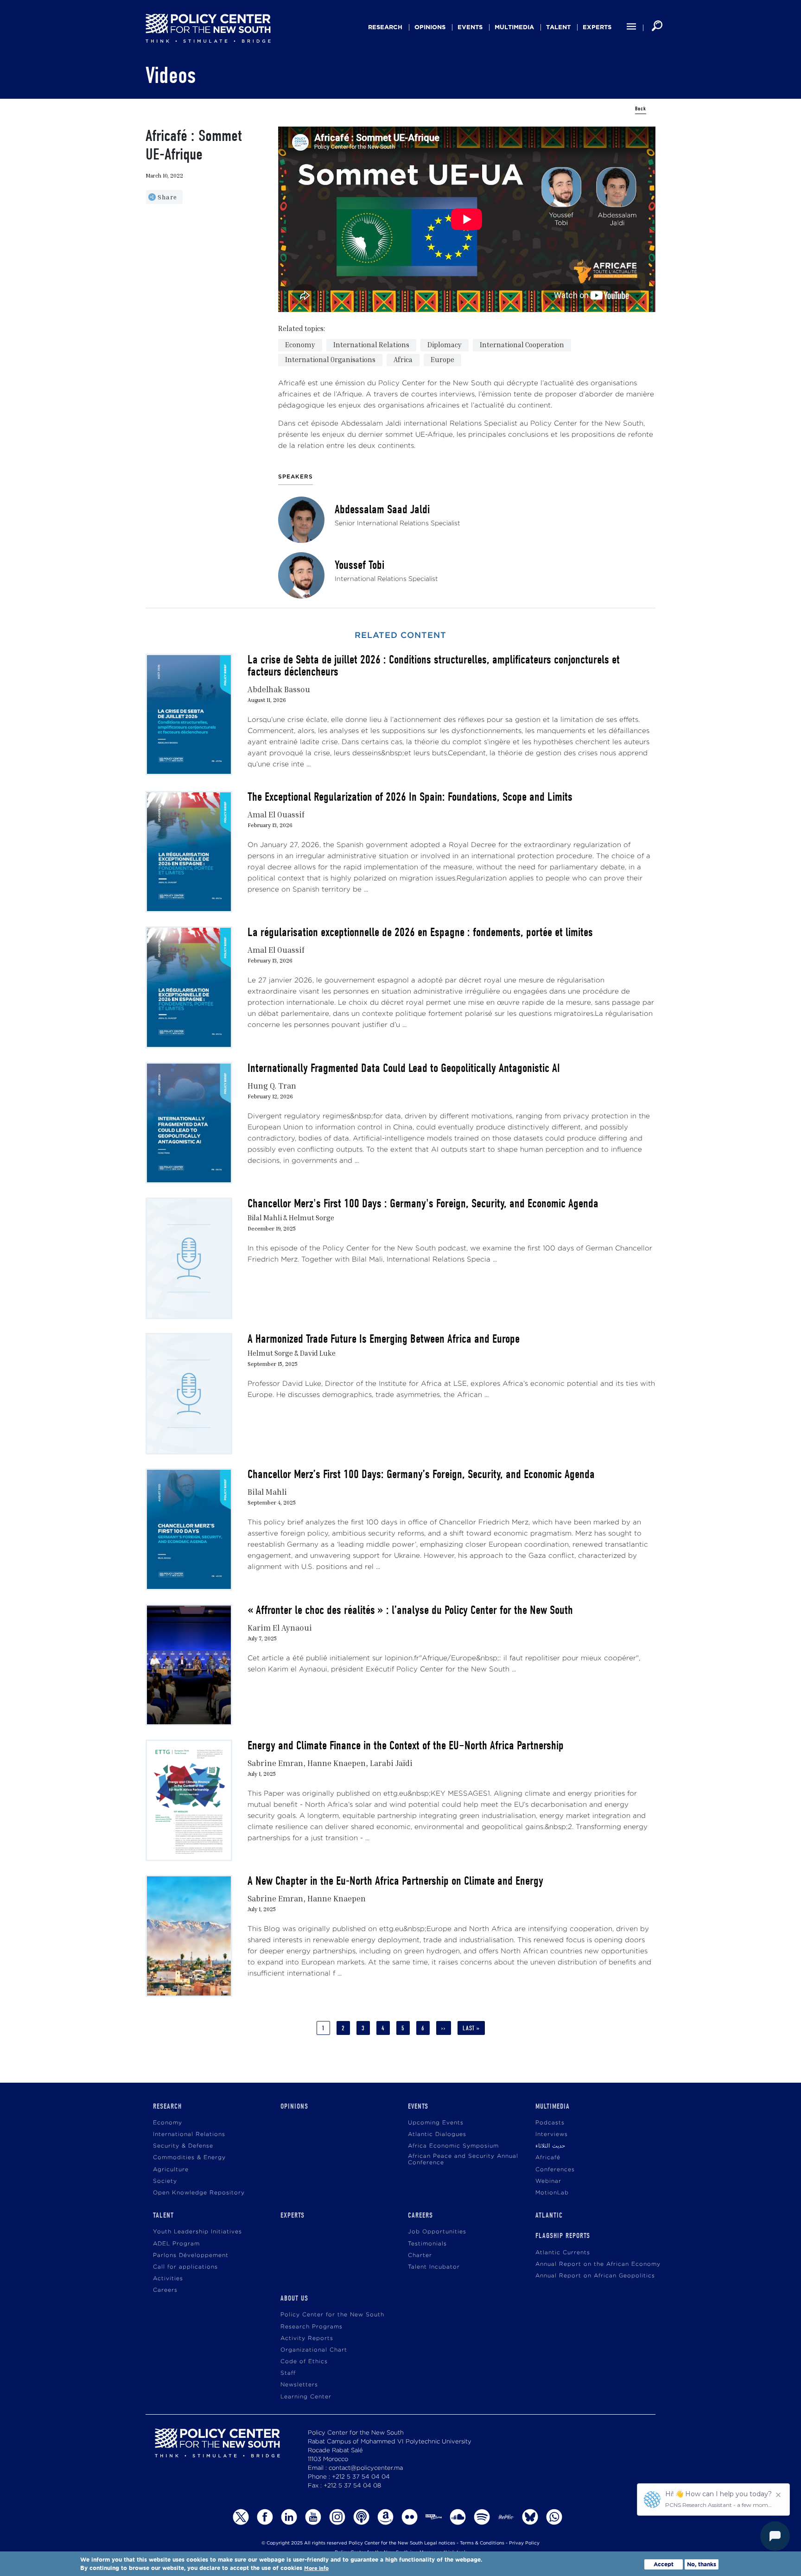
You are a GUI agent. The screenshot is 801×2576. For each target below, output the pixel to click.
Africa (403, 359)
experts (597, 27)
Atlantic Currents (563, 2253)
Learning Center (306, 2397)
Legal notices (440, 2543)
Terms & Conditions (482, 2543)
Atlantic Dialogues (437, 2134)
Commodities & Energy (189, 2158)
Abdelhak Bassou (279, 689)
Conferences (555, 2170)
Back (641, 109)
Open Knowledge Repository (199, 2193)
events (470, 27)
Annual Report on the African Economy (598, 2264)
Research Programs (311, 2327)
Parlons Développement (191, 2255)
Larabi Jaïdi (391, 1763)
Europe (442, 359)
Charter (420, 2255)
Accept (664, 2564)
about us (294, 2298)
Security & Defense (183, 2146)
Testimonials (427, 2244)
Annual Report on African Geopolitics (595, 2276)
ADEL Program (176, 2244)
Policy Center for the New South (332, 2315)
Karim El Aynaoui (280, 1628)
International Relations (371, 344)
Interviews (552, 2134)
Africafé (548, 2158)
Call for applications (185, 2267)
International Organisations (330, 359)
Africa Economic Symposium (453, 2146)
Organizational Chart (314, 2350)
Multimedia (514, 27)
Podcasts (550, 2123)
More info (316, 2568)
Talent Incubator (434, 2267)
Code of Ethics (304, 2362)
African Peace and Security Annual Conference (463, 2159)
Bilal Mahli (267, 1492)
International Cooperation (522, 344)
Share (167, 197)
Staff (288, 2373)
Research (385, 27)
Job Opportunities (437, 2232)
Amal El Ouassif (276, 814)
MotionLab (552, 2193)
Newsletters (299, 2385)
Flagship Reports (563, 2236)
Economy (300, 344)
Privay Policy (524, 2543)
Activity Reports (307, 2338)
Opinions (430, 27)
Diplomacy (445, 344)
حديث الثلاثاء (550, 2146)
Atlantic (549, 2215)
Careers (165, 2290)
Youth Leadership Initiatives (197, 2232)
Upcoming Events (436, 2123)
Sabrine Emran (275, 1763)
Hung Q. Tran (272, 1086)
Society (165, 2181)
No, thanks (702, 2564)
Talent (558, 27)
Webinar (548, 2181)
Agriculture (171, 2170)
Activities (168, 2279)
